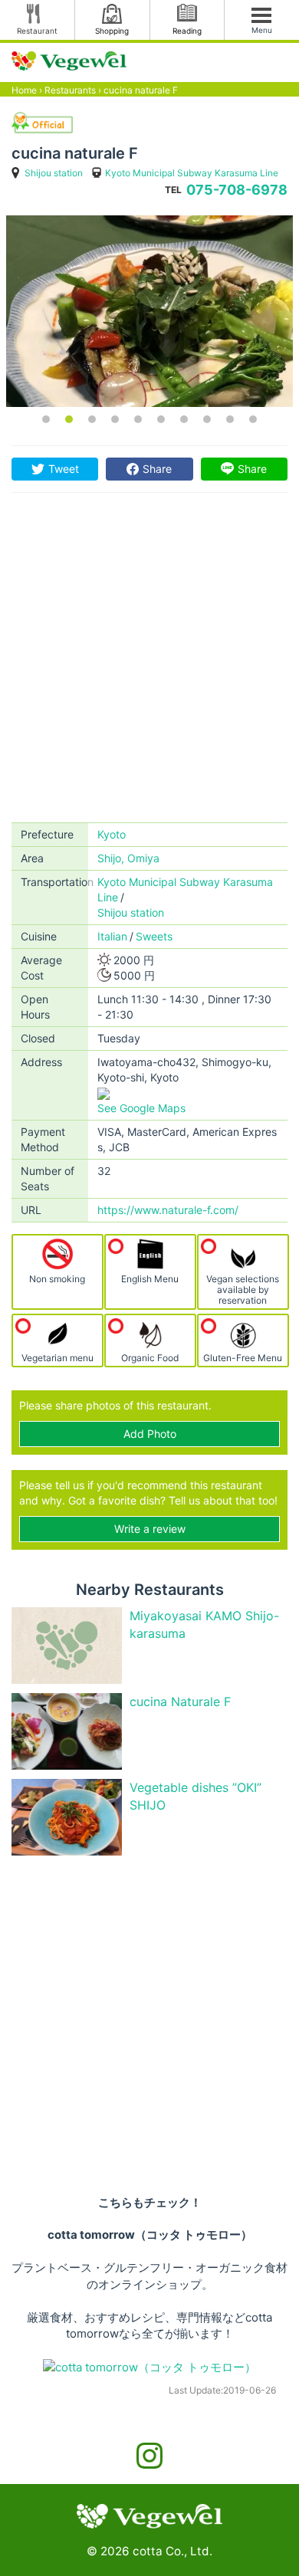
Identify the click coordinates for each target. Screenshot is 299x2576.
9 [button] (230, 419)
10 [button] (253, 419)
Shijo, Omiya (128, 858)
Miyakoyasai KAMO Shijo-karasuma (204, 1624)
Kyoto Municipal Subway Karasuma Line (192, 173)
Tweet (64, 469)
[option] (149, 311)
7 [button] (184, 419)
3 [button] (92, 419)
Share (157, 469)
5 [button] (138, 419)
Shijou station (54, 173)
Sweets (154, 936)
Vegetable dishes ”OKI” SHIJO (195, 1796)
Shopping (112, 31)
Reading (187, 31)
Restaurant (37, 31)
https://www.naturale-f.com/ (168, 1210)
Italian (112, 936)
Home (24, 90)
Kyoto (112, 834)
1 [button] (46, 419)
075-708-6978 (237, 190)
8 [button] (207, 419)
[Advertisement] (149, 665)
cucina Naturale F (180, 1701)
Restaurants (70, 90)
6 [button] (161, 419)
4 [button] (115, 419)
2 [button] (69, 419)
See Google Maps (141, 1108)
